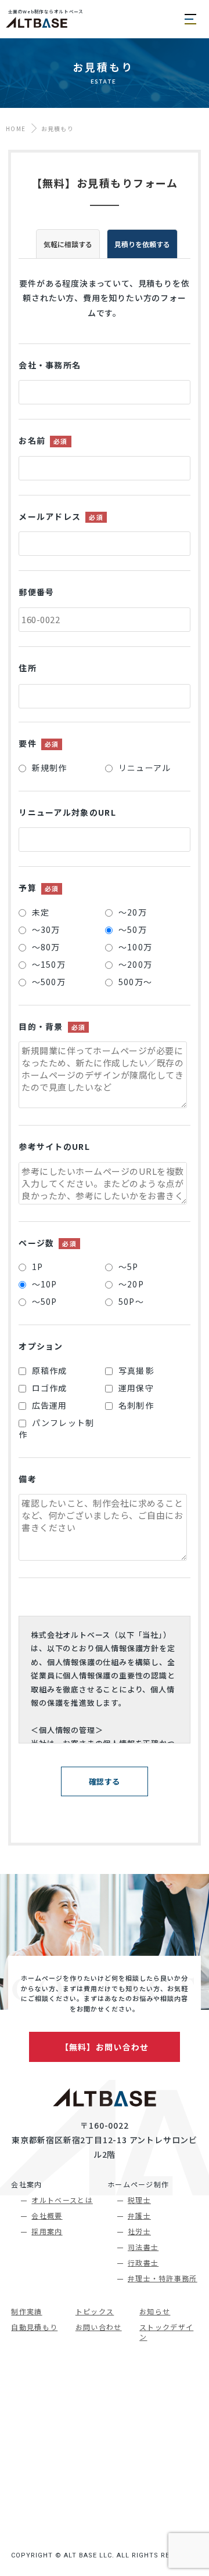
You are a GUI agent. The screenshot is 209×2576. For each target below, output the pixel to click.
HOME (16, 129)
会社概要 (47, 2215)
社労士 (139, 2231)
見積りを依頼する (142, 244)
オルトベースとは (62, 2200)
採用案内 (47, 2231)
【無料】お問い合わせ (105, 2047)
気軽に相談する (68, 244)
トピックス (95, 2311)
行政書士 (143, 2262)
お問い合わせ (99, 2327)
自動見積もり (34, 2327)
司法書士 (143, 2247)
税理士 (139, 2200)
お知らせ (155, 2311)
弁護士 (139, 2215)
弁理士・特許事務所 (163, 2278)
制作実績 (26, 2311)
